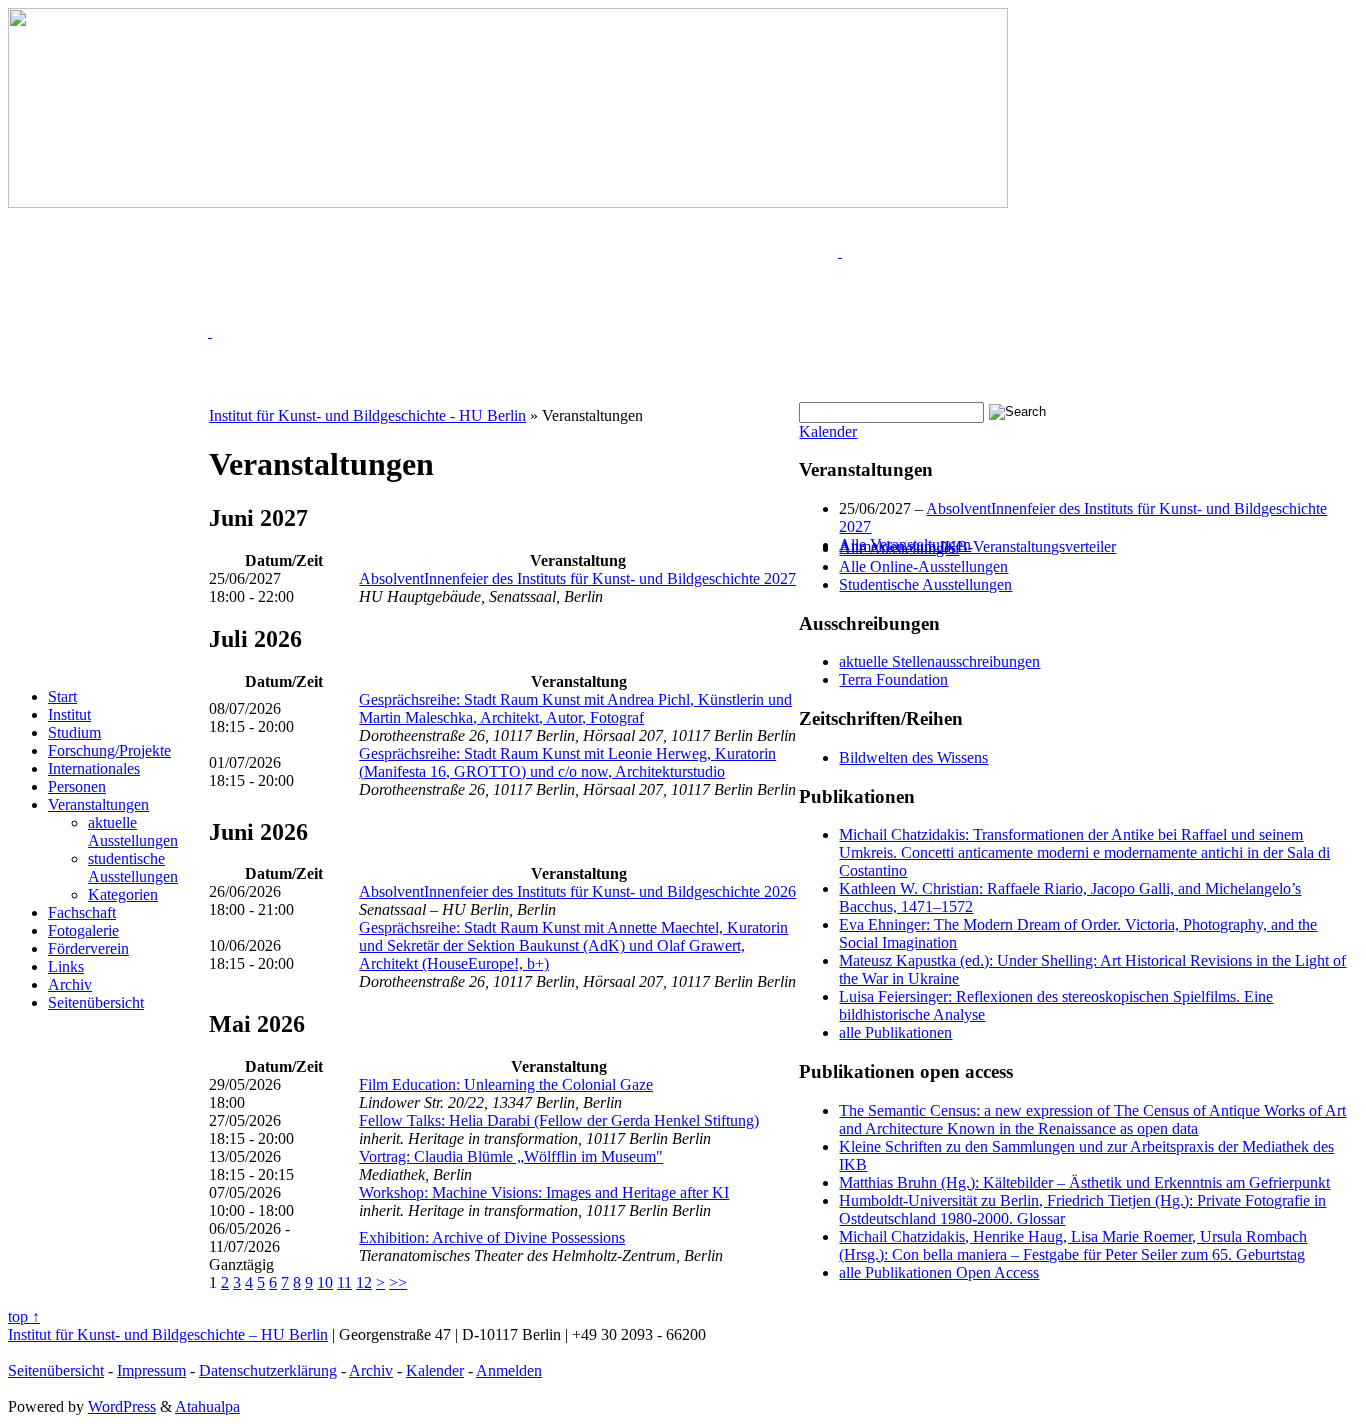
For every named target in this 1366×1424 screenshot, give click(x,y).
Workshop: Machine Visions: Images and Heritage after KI (544, 1192)
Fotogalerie (83, 930)
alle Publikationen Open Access (939, 1272)
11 (344, 1282)
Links (66, 966)
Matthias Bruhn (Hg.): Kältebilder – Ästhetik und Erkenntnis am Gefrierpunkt (1084, 1182)
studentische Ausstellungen (133, 867)
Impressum (151, 1370)
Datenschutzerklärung (268, 1370)
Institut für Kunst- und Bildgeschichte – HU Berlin (168, 1334)
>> (398, 1282)
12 (364, 1282)
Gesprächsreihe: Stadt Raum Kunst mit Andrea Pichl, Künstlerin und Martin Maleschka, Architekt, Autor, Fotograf (575, 708)
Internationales (94, 768)
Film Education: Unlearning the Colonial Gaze (506, 1084)
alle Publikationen (895, 1032)
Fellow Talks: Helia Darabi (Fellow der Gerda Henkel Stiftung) (559, 1120)
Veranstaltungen (98, 804)
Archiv (70, 984)
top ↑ (24, 1316)
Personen (77, 786)
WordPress (122, 1406)
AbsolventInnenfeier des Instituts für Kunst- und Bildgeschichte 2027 (577, 578)
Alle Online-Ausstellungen (923, 566)
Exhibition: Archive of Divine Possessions (492, 1237)
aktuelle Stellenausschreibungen (939, 661)
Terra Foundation (893, 679)
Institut (69, 714)
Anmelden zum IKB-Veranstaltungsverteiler (977, 546)
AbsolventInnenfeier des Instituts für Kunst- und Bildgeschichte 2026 (577, 891)
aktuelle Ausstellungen (133, 831)
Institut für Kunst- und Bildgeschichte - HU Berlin (367, 415)
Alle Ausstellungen (899, 548)
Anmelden (509, 1370)
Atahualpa (207, 1406)
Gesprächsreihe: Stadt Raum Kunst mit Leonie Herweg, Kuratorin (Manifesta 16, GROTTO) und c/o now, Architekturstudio (567, 762)
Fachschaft (82, 912)
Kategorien (123, 894)
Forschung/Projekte (109, 750)
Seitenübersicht (96, 1002)
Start (62, 696)
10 (325, 1282)
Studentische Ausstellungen (925, 584)
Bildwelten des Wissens (913, 757)
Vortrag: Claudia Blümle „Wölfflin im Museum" (511, 1156)
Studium (74, 732)
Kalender (828, 431)
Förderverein (88, 948)
